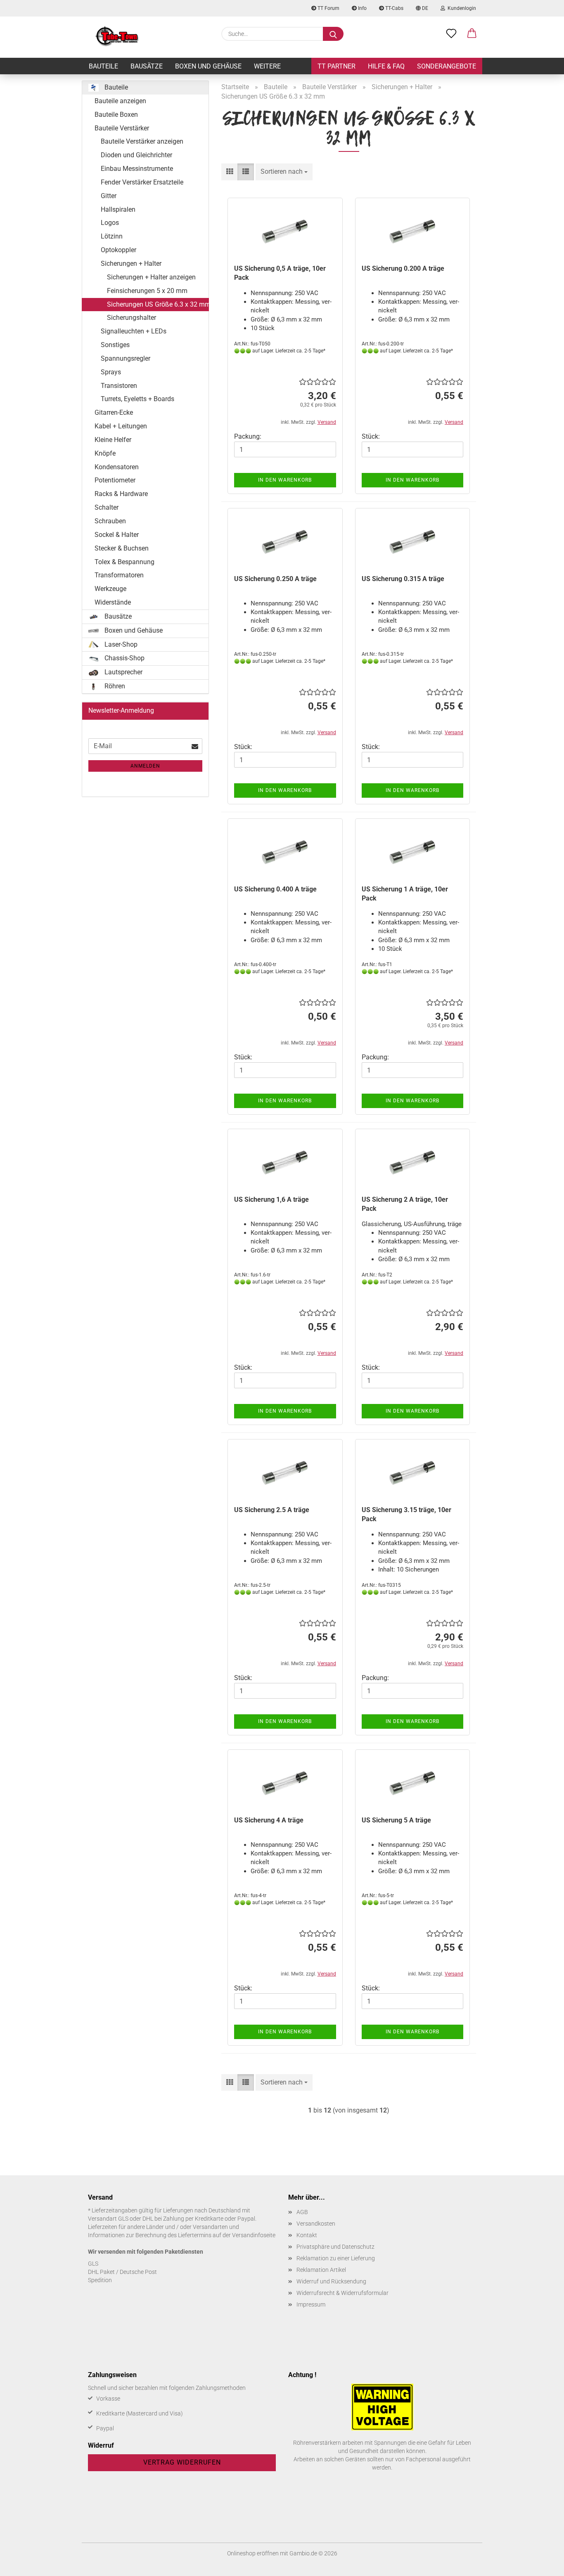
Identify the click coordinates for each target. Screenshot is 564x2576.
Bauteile (103, 66)
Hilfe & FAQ (386, 66)
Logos (110, 223)
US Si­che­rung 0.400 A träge (275, 889)
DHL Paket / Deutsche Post (122, 2272)
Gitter (109, 196)
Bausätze (147, 66)
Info (362, 8)
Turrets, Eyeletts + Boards (137, 399)
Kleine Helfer (113, 440)
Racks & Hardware (121, 494)
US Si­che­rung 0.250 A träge (275, 579)
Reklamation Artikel (321, 2270)
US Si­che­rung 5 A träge (396, 1820)
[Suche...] (333, 34)
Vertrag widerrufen (182, 2462)
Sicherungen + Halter (131, 264)
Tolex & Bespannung (124, 562)
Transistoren (119, 386)
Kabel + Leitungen (121, 426)
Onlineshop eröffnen (253, 2553)
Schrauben (110, 521)
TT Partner (337, 66)
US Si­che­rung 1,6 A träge (271, 1199)
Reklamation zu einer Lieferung (336, 2258)
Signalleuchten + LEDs (134, 331)
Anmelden (145, 766)
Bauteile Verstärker (122, 128)
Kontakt (307, 2235)
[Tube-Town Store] (117, 37)
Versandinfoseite (254, 2235)
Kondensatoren (117, 467)
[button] (472, 34)
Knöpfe (105, 453)
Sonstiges (115, 345)
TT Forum (328, 8)
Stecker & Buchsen (122, 548)
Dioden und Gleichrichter (136, 155)
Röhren (114, 686)
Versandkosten (316, 2224)
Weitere (267, 66)
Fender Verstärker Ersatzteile (142, 182)
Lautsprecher (123, 672)
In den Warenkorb (285, 480)
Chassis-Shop (124, 658)
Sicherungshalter (132, 318)
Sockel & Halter (117, 535)
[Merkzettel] (451, 34)
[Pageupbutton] (541, 2564)
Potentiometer (115, 480)
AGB (302, 2212)
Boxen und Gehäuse (208, 66)
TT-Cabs (394, 8)
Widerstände (113, 602)
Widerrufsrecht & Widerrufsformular (342, 2293)
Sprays (111, 372)
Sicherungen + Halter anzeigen (151, 277)
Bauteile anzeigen (120, 101)
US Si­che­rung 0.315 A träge (403, 579)
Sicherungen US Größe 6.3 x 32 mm (158, 304)
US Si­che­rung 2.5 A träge (272, 1510)
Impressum (311, 2304)
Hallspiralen (118, 209)
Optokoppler (118, 250)
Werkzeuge (110, 589)
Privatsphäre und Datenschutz (335, 2247)
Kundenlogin (461, 8)
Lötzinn (112, 236)
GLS (93, 2264)
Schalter (107, 507)
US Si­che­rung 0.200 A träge (403, 268)
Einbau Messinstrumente (137, 169)
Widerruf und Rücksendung (331, 2281)
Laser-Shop (120, 644)
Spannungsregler (126, 358)
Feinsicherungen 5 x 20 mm (147, 291)
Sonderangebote (447, 66)
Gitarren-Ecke (114, 412)
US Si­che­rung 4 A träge (269, 1820)
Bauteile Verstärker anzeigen (142, 141)
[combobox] (284, 172)
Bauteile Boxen (116, 115)
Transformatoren (119, 575)
